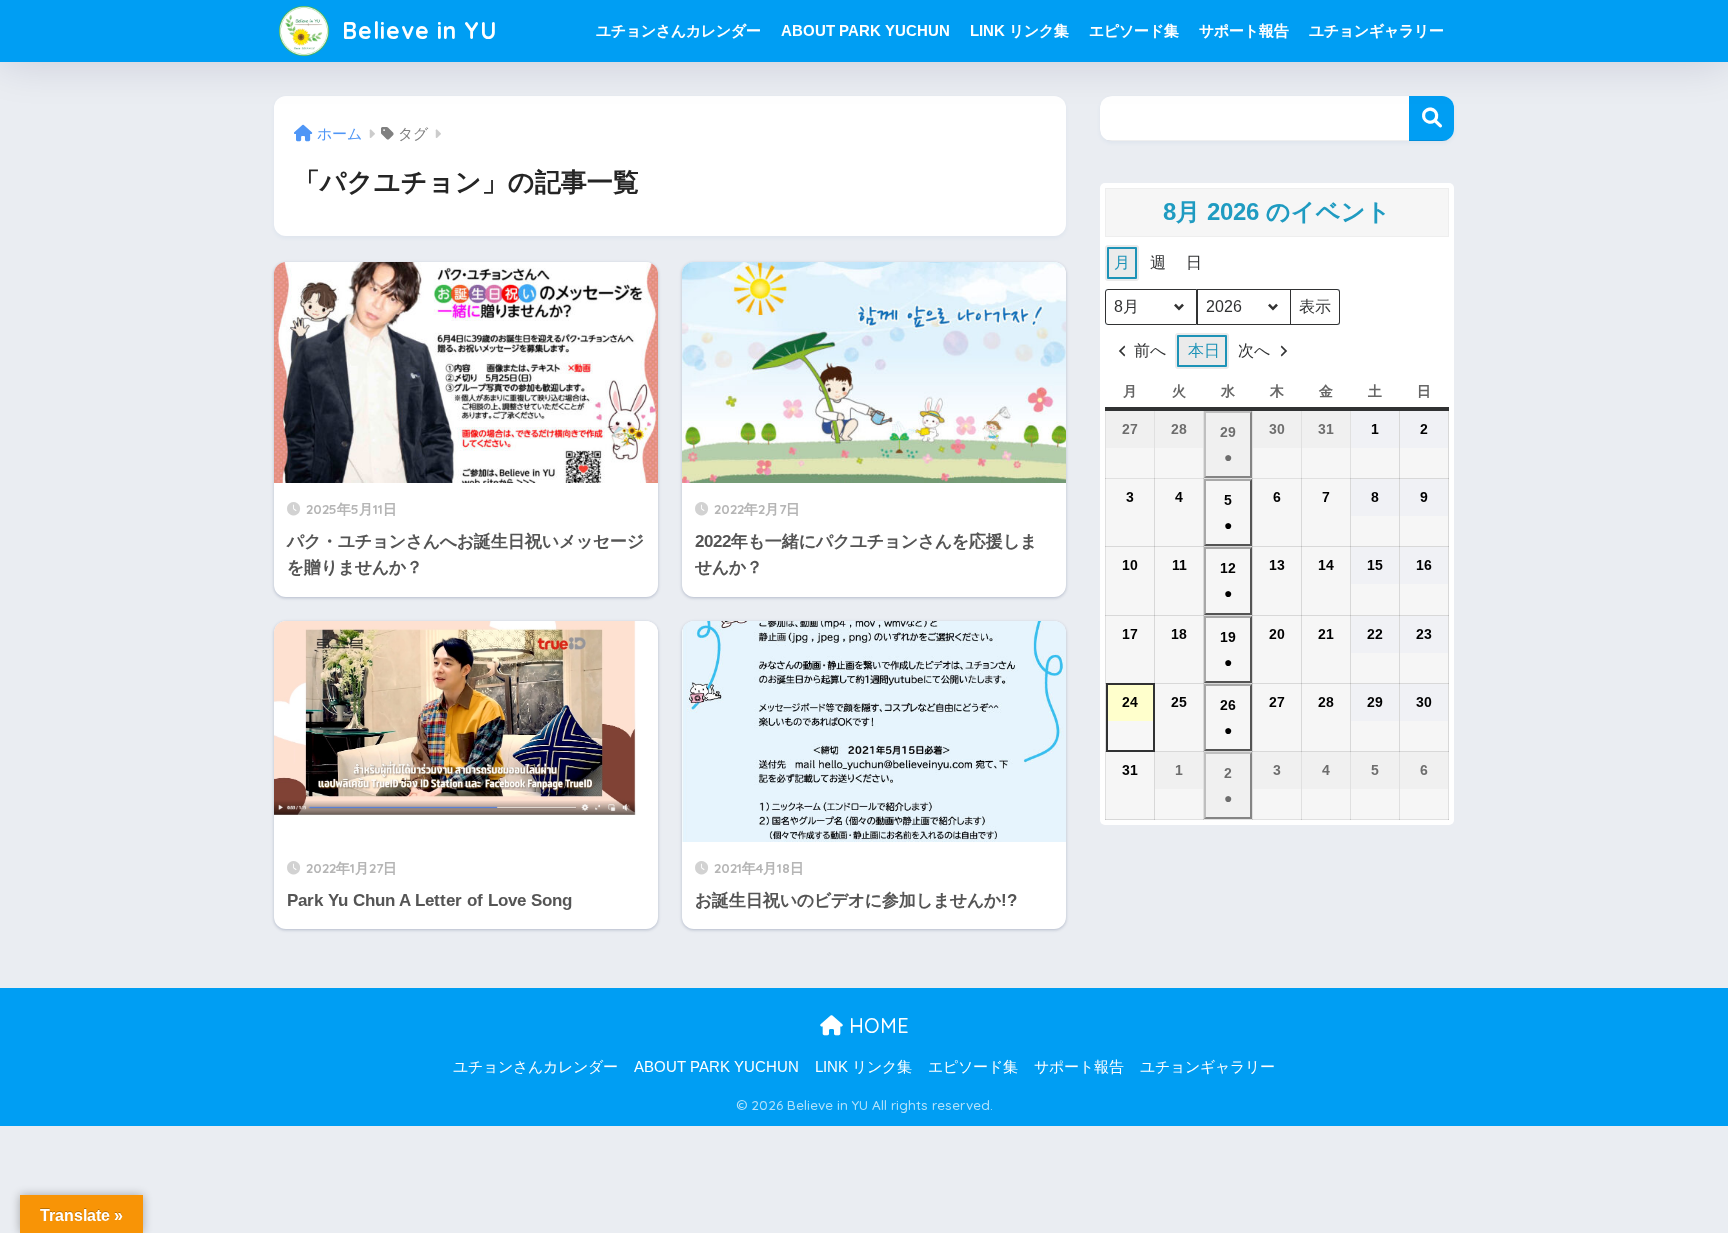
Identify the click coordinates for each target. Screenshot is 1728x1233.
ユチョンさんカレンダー (678, 30)
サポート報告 (1244, 30)
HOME (876, 1025)
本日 (1204, 350)
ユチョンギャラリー (1376, 30)
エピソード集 (1134, 30)
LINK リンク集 (1019, 30)
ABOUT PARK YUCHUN (865, 30)
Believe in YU (416, 30)
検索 (1431, 118)
